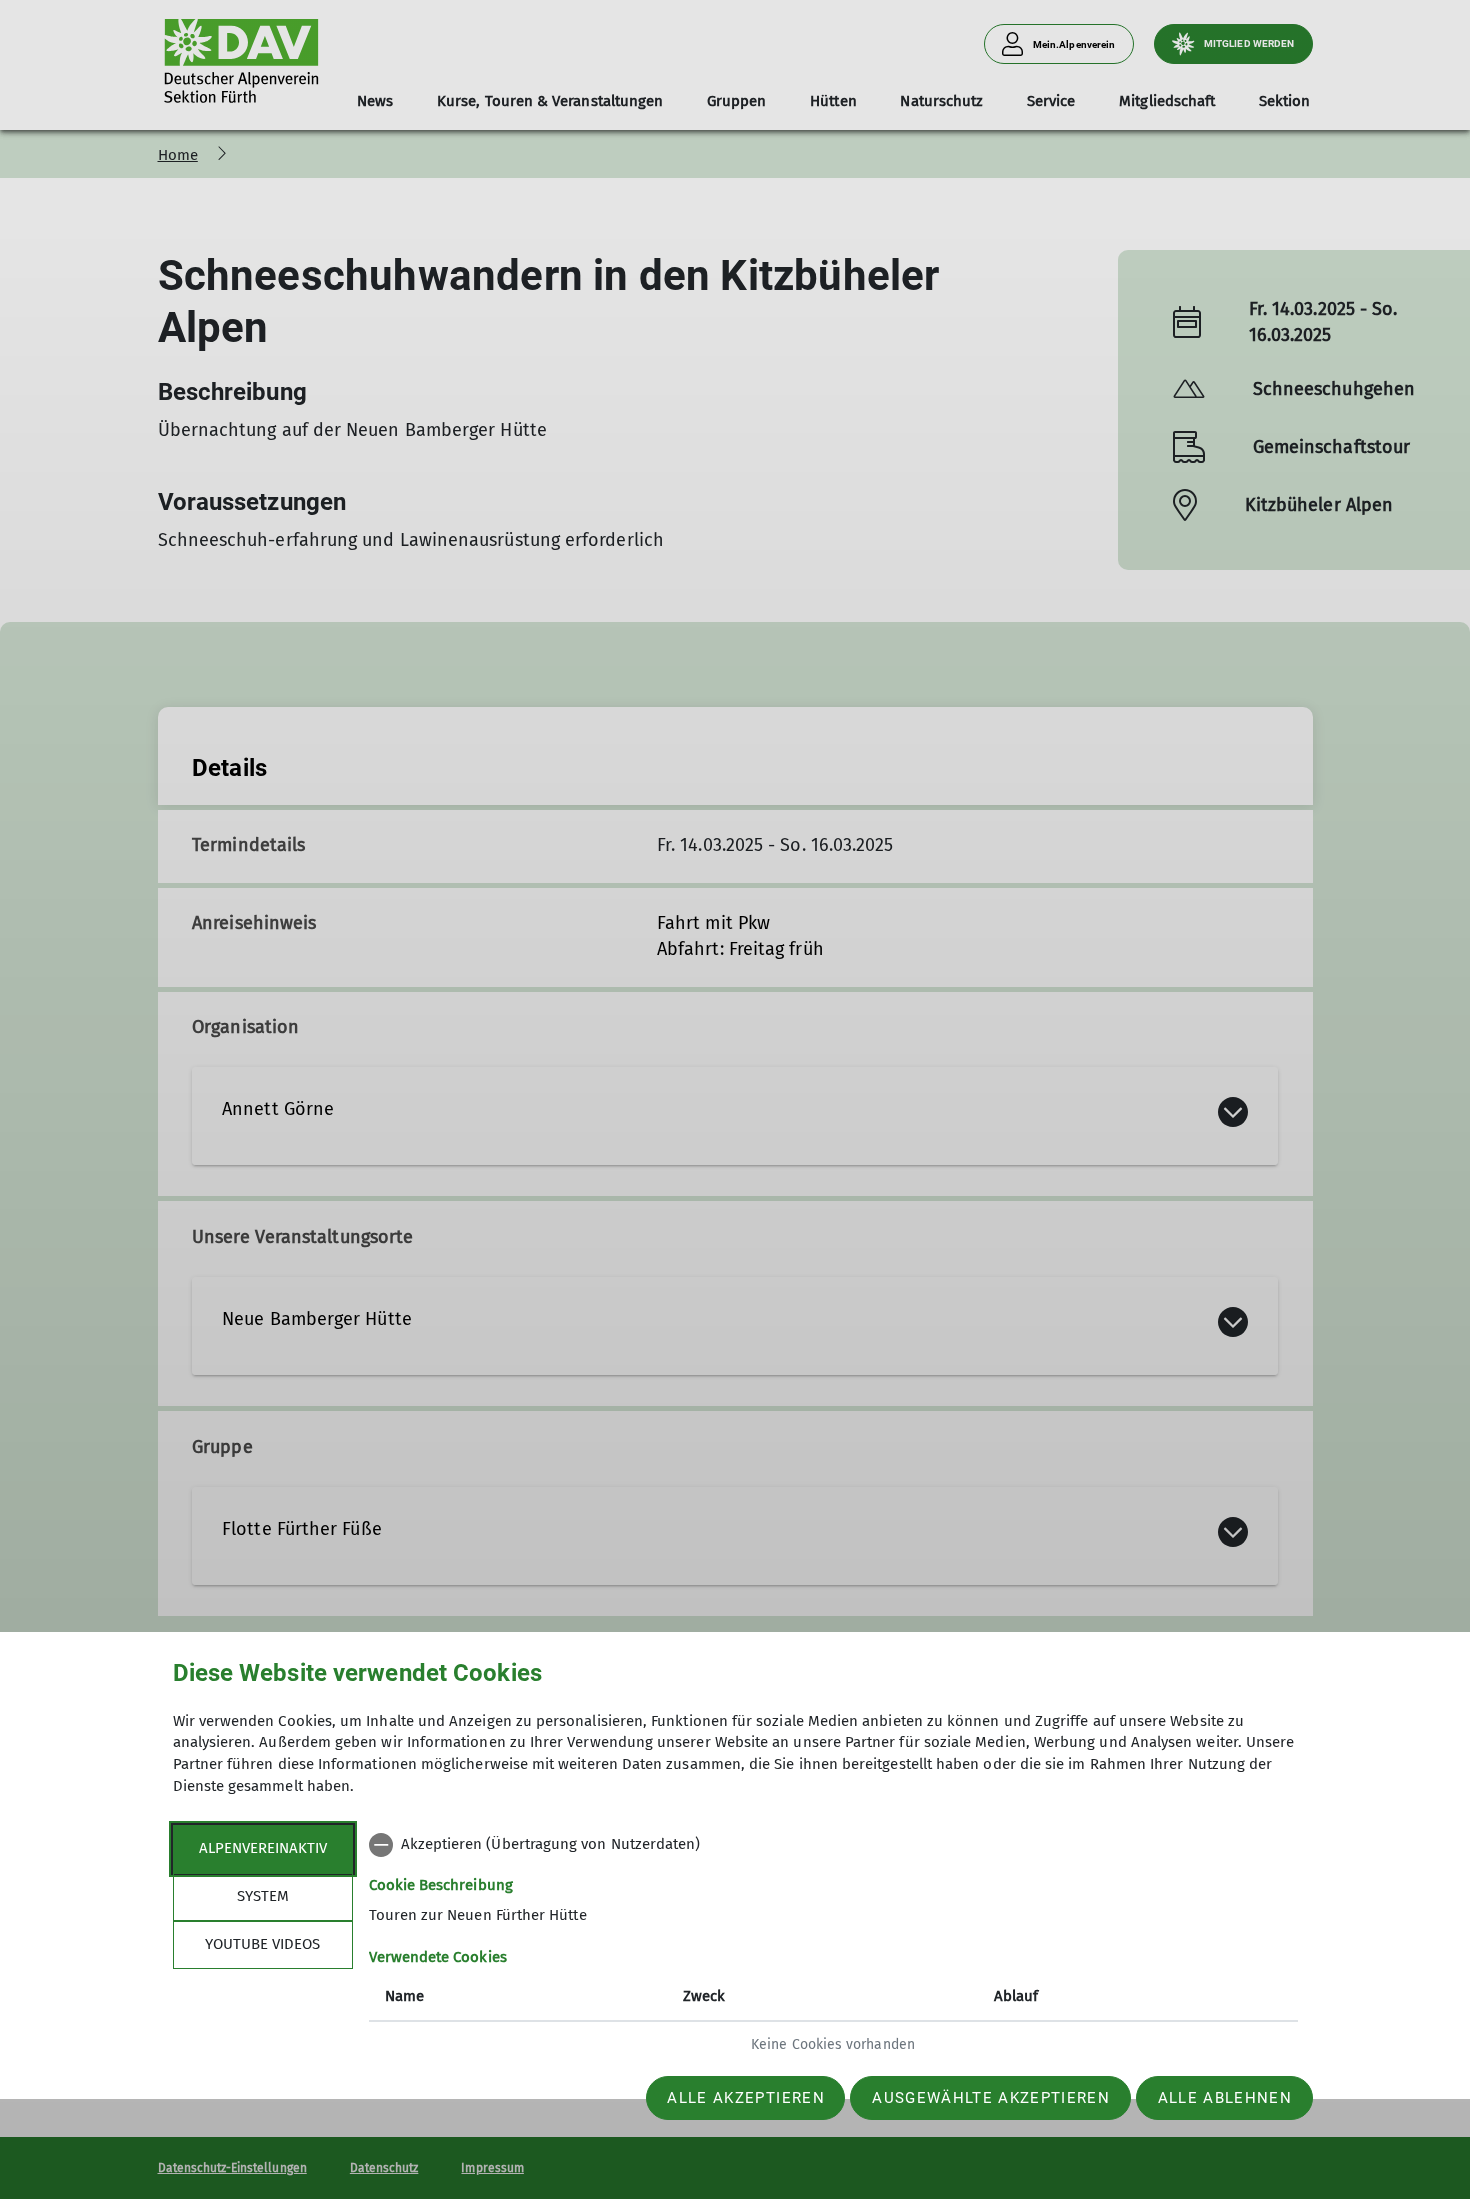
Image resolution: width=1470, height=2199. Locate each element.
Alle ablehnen (1225, 2098)
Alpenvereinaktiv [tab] (263, 1848)
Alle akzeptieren (745, 2098)
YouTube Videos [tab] (262, 1944)
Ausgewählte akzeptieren (991, 2098)
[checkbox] (833, 1845)
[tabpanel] (833, 1947)
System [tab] (263, 1896)
